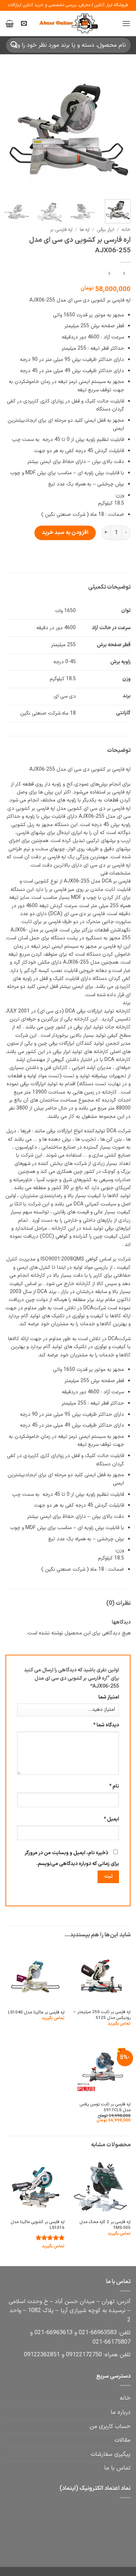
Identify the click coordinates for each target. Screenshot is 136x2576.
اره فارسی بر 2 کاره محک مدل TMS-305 (105, 2225)
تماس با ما (117, 2468)
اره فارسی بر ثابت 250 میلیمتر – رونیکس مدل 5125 (102, 2015)
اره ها (85, 230)
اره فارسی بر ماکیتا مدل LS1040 (36, 2013)
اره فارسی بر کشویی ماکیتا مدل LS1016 (38, 2225)
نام (114, 1786)
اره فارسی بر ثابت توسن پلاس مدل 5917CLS (105, 2107)
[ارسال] (14, 45)
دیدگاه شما (106, 1725)
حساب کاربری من (110, 2426)
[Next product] (124, 274)
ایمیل (111, 1819)
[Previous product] (109, 274)
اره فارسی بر (61, 230)
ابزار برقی (106, 230)
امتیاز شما (109, 1697)
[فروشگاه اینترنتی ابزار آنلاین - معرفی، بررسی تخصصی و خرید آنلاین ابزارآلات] (68, 24)
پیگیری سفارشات (111, 2454)
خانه (126, 230)
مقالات (123, 2440)
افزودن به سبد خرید (65, 533)
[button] (126, 23)
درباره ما (121, 2412)
